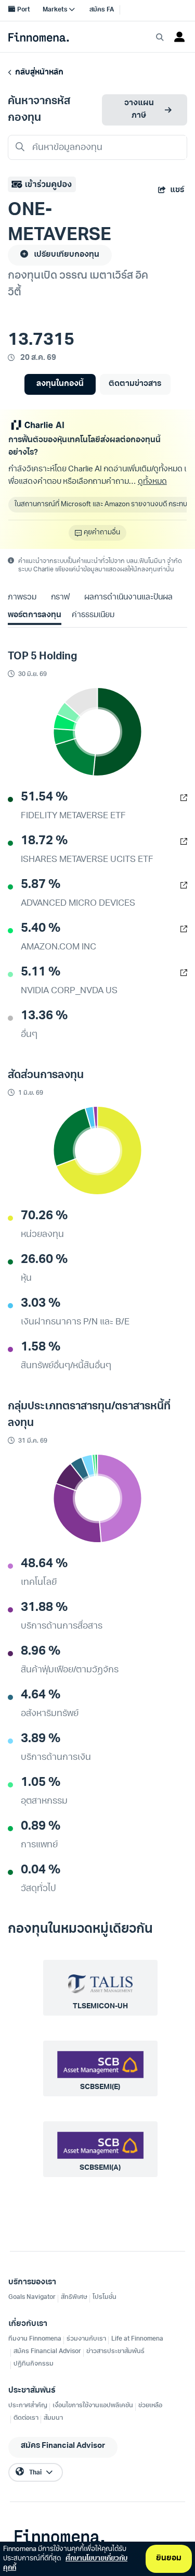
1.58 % (41, 1347)
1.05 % (41, 1783)
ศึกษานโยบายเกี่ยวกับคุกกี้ (65, 2563)
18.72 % (44, 841)
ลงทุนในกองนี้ (60, 384)
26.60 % (44, 1260)
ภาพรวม (22, 598)
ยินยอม (169, 2559)
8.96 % (41, 1652)
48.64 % (44, 1564)
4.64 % (41, 1695)
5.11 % (41, 972)
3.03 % (41, 1304)
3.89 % (41, 1739)
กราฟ (60, 598)
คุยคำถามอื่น (102, 533)
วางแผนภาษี (139, 110)
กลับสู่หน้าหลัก (38, 73)
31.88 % (44, 1608)
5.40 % (41, 929)
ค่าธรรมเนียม (93, 615)
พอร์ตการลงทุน (35, 615)
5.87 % (41, 885)
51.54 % (44, 797)
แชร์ (177, 190)
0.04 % (41, 1870)
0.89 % (41, 1827)
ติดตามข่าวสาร (135, 384)
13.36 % (44, 1016)
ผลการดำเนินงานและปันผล (128, 598)
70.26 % (44, 1216)
